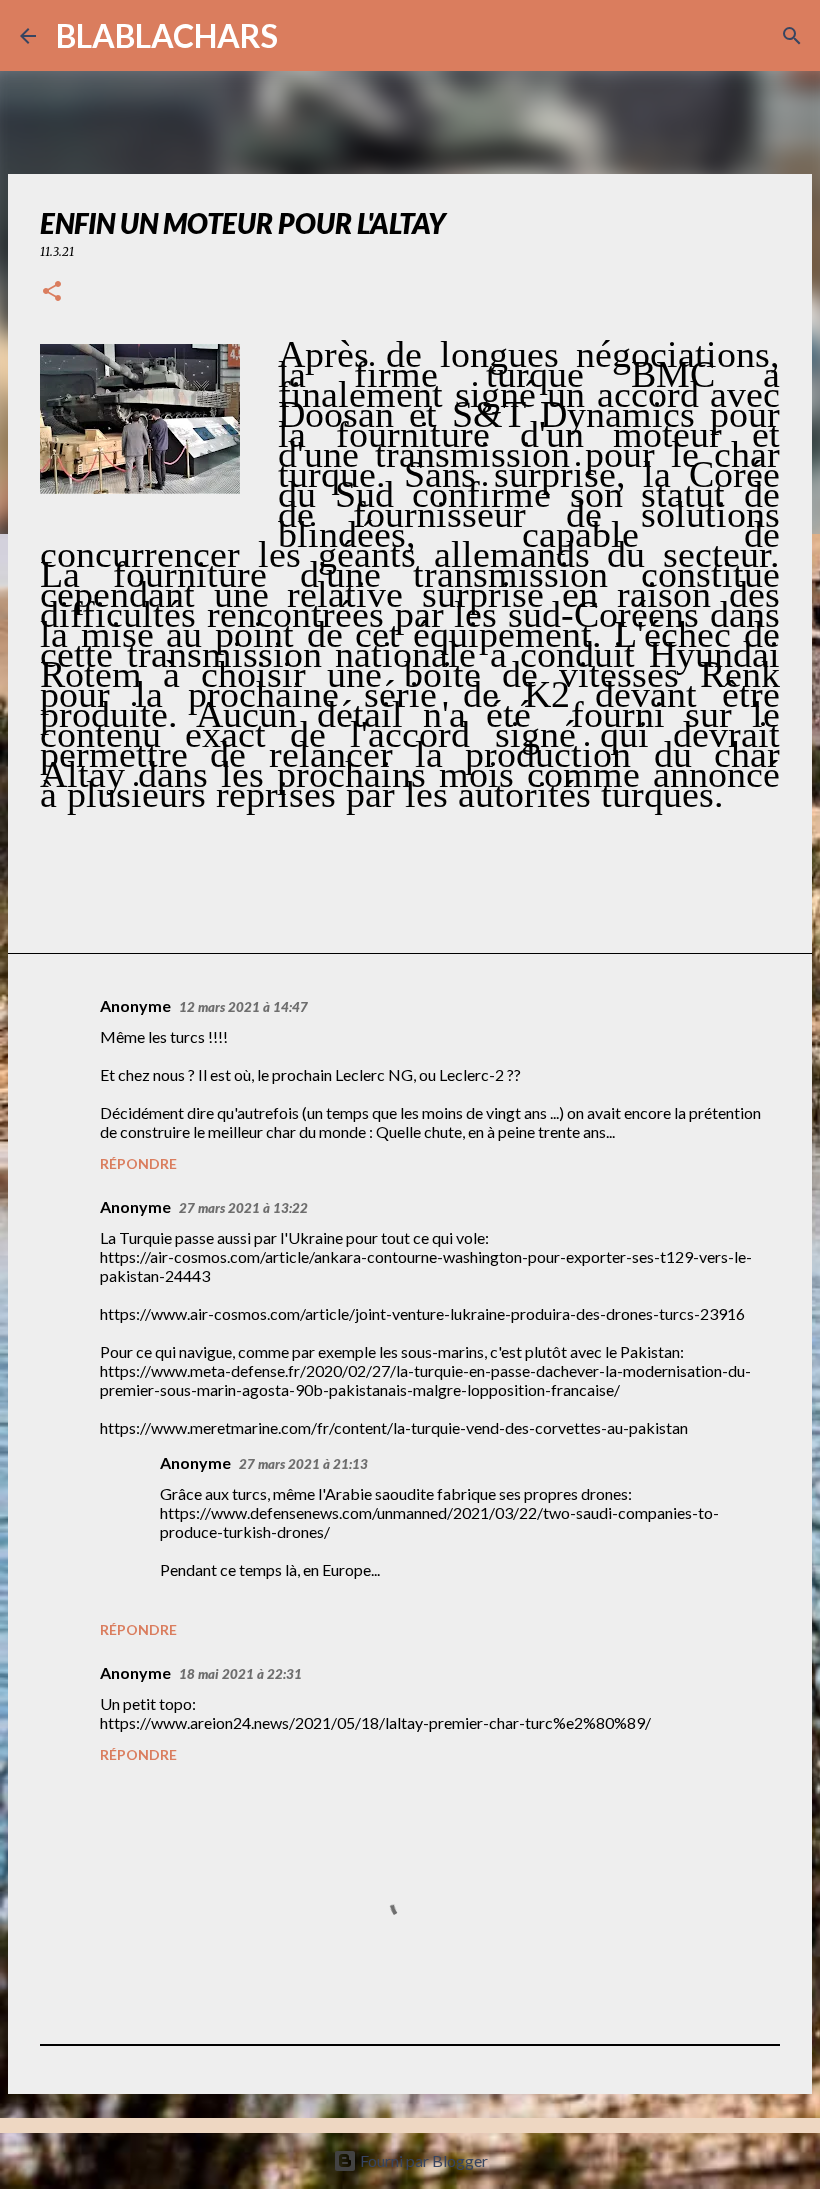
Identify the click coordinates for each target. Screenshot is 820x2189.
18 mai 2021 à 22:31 (240, 1674)
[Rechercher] (306, 36)
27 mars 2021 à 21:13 (303, 1464)
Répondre (138, 1163)
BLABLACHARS (167, 35)
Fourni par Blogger (422, 2160)
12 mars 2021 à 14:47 (243, 1007)
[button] (52, 292)
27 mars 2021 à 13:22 (243, 1208)
